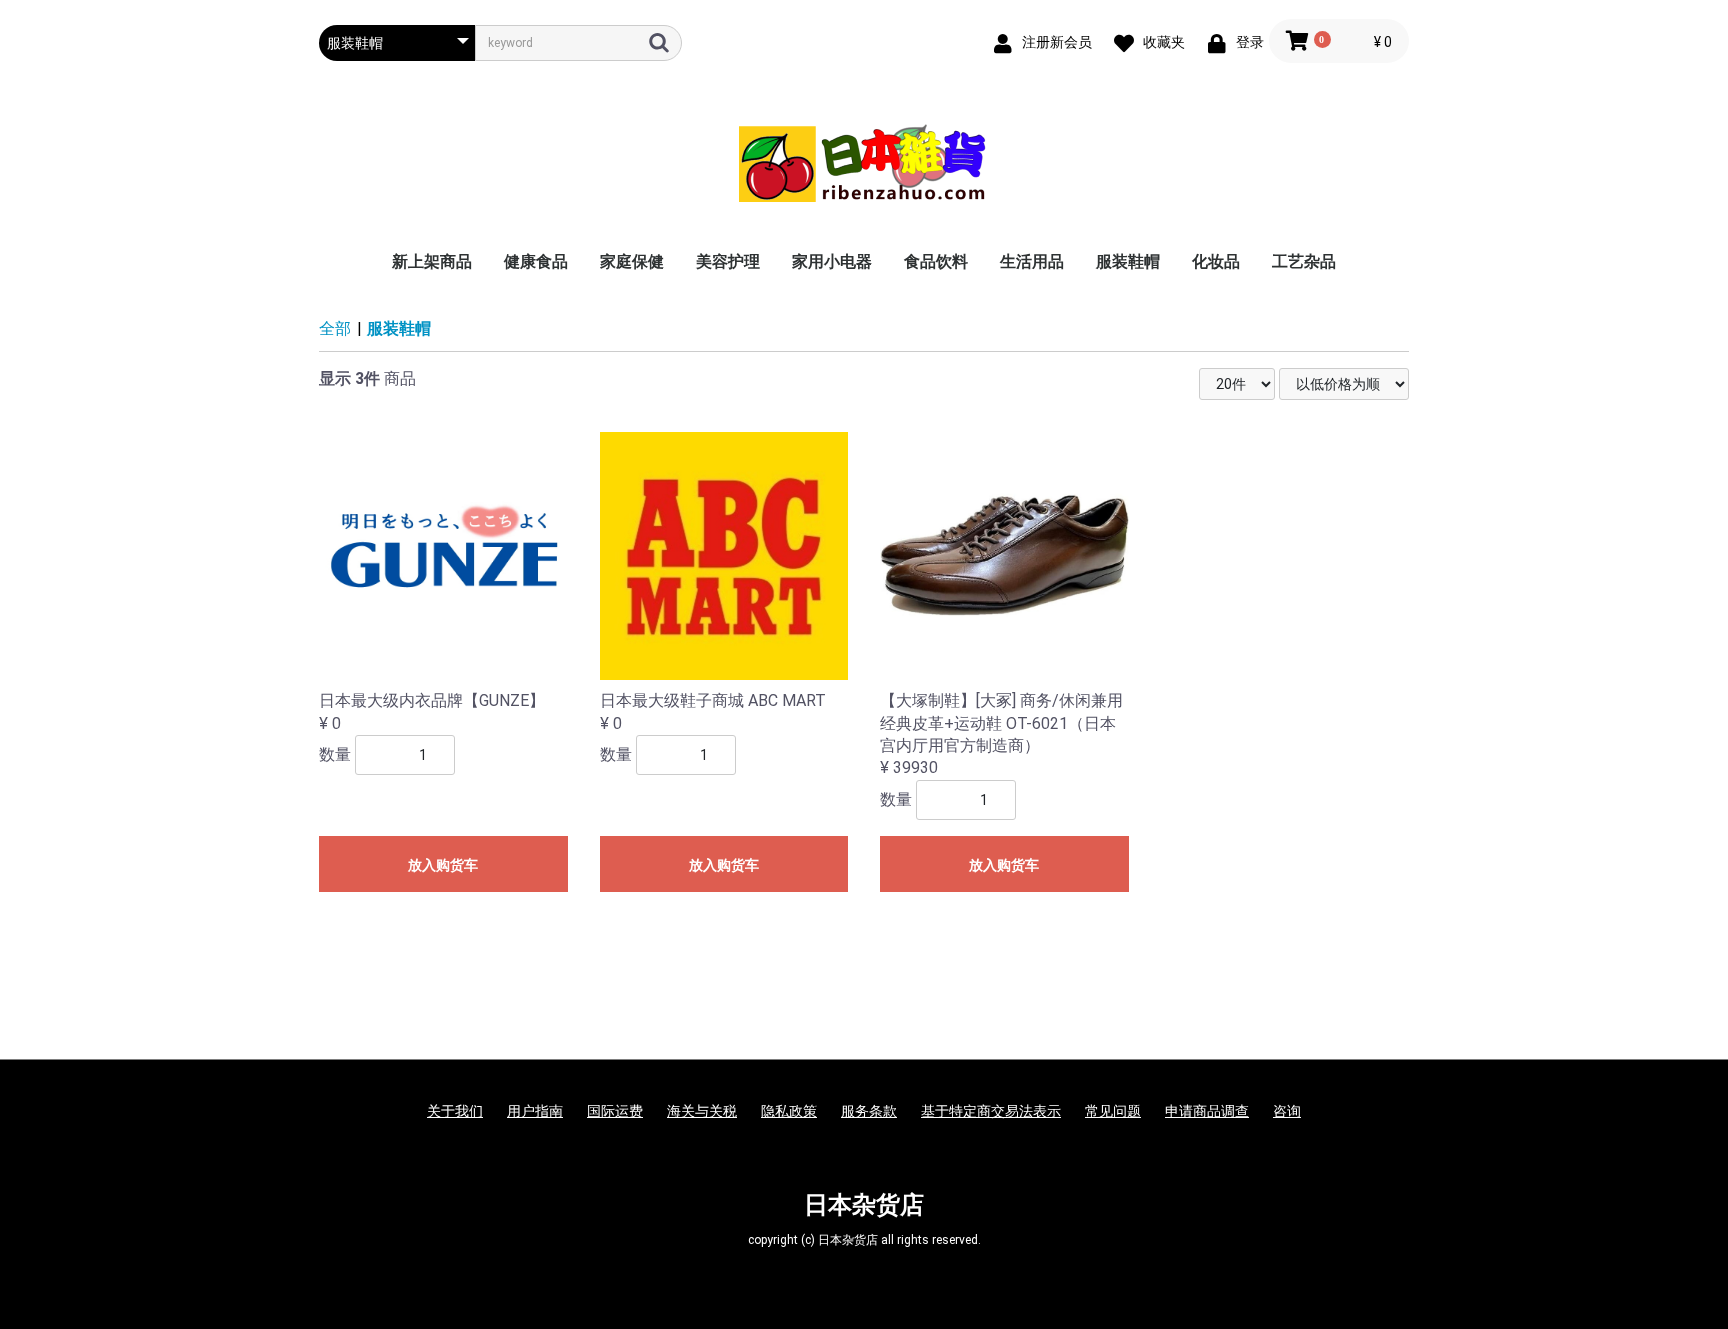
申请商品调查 (1207, 1111)
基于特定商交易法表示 (991, 1111)
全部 (335, 328)
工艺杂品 (1304, 261)
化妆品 (1216, 261)
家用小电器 (832, 261)
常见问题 (1113, 1111)
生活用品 (1032, 261)
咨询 (1287, 1111)
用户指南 (535, 1111)
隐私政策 (789, 1111)
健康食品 (536, 261)
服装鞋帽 (1128, 261)
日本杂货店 (864, 1205)
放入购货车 (443, 865)
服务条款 (869, 1111)
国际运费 (615, 1111)
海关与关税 (702, 1111)
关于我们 (455, 1111)
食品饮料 (936, 261)
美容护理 (728, 261)
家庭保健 (632, 261)
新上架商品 (432, 261)
